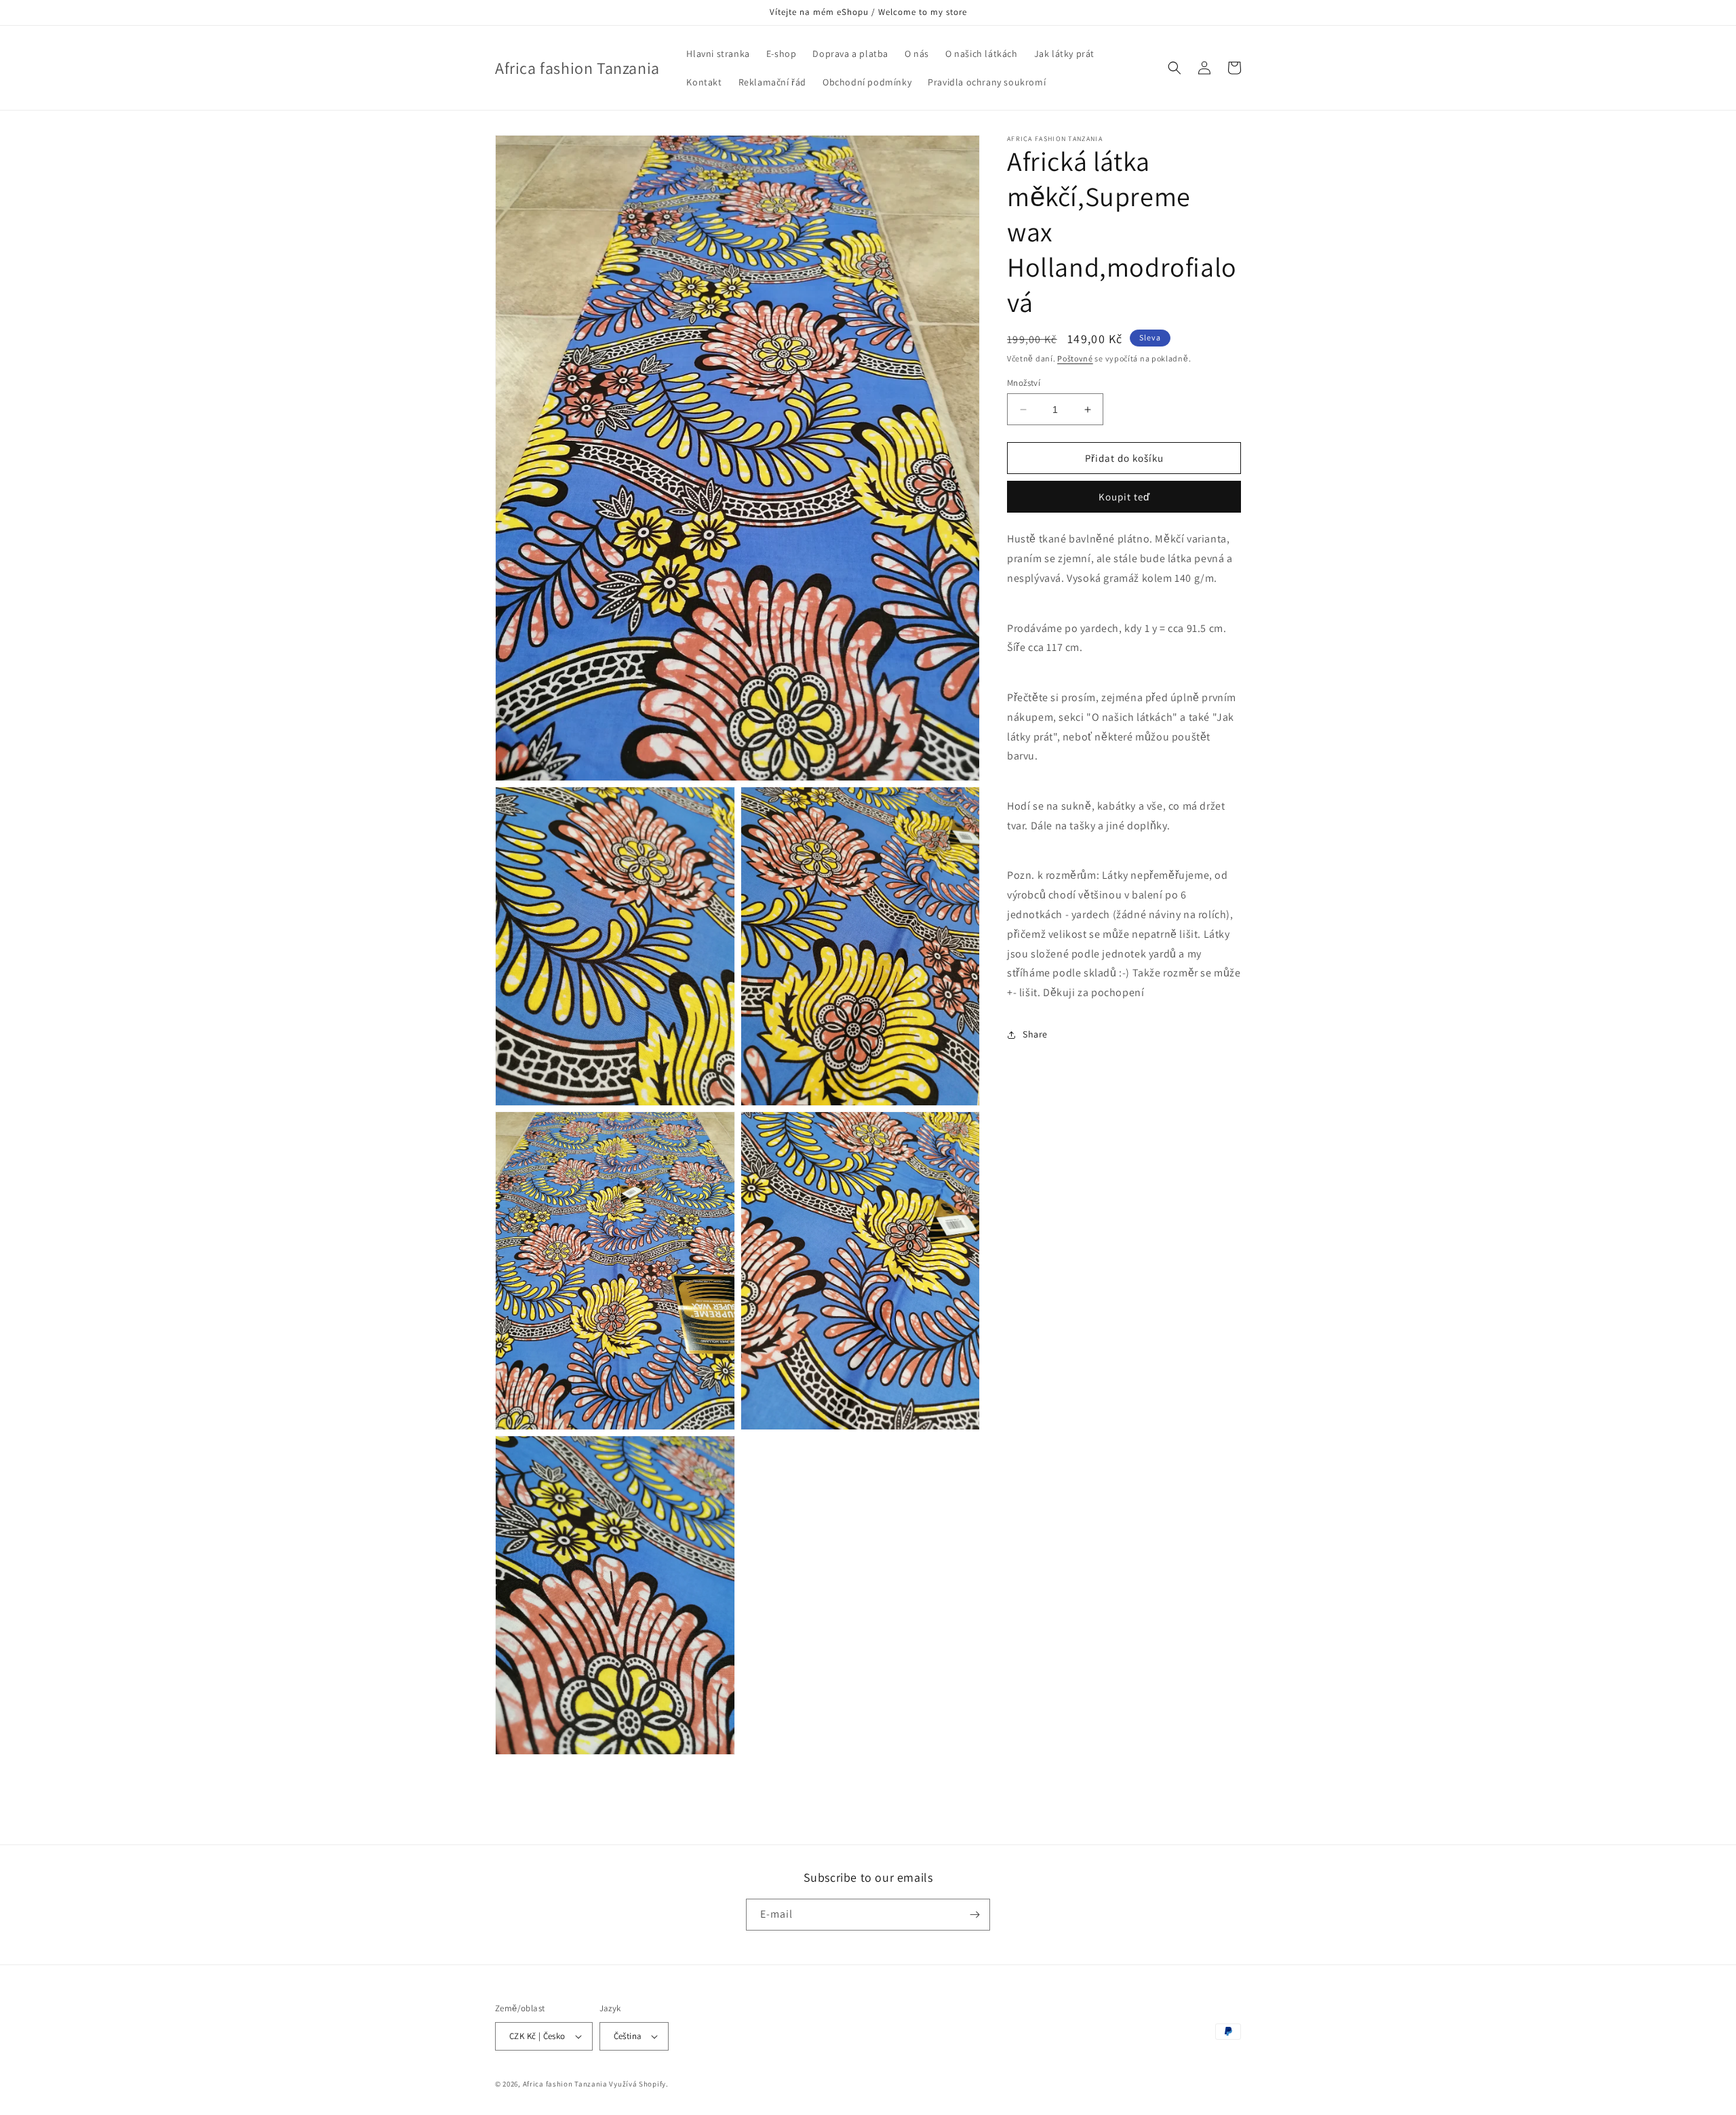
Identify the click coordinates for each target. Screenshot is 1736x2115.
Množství (1024, 383)
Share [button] (1035, 1034)
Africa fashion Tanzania (565, 2084)
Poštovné (1075, 358)
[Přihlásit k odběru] (974, 1915)
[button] (1175, 68)
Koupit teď (1124, 497)
